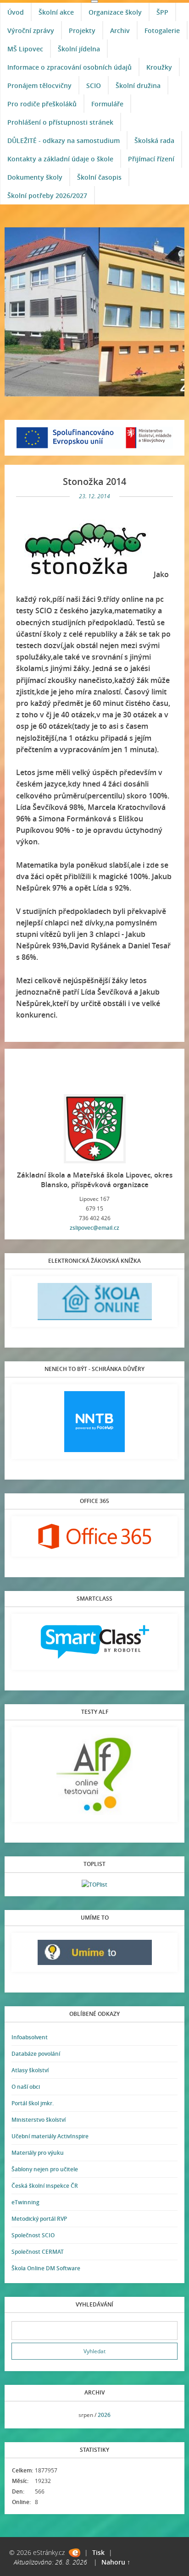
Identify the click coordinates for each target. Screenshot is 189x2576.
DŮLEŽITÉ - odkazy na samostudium (64, 140)
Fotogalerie (162, 30)
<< (22, 2415)
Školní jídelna (79, 49)
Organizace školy (115, 12)
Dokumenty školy (35, 177)
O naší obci (26, 2087)
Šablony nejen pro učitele (45, 2169)
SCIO (94, 85)
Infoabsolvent (30, 2037)
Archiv (120, 30)
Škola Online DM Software (46, 2268)
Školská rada (154, 140)
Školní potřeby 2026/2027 (47, 195)
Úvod (16, 12)
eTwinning (25, 2202)
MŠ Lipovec (25, 49)
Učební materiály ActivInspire (50, 2136)
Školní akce (56, 12)
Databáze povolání (36, 2054)
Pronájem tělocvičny (39, 85)
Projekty (82, 30)
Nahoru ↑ (116, 2562)
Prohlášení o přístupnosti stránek (60, 122)
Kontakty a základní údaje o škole (60, 159)
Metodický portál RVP (39, 2219)
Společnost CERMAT (38, 2252)
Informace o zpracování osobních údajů (69, 67)
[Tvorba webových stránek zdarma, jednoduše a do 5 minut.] (75, 2553)
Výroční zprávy (31, 30)
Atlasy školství (30, 2070)
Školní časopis (99, 177)
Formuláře (107, 104)
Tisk (98, 2552)
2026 (104, 2415)
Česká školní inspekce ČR (45, 2186)
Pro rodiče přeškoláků (42, 104)
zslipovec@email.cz (94, 1228)
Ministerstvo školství (39, 2120)
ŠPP (162, 12)
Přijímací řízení (151, 159)
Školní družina (138, 85)
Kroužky (159, 67)
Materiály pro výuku (38, 2153)
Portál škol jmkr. (33, 2103)
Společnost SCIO (33, 2235)
